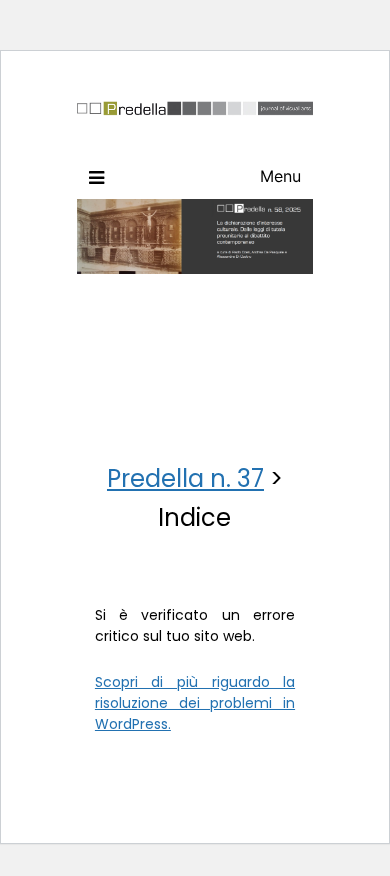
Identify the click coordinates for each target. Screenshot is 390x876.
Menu (280, 176)
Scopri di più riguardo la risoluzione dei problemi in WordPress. (195, 703)
